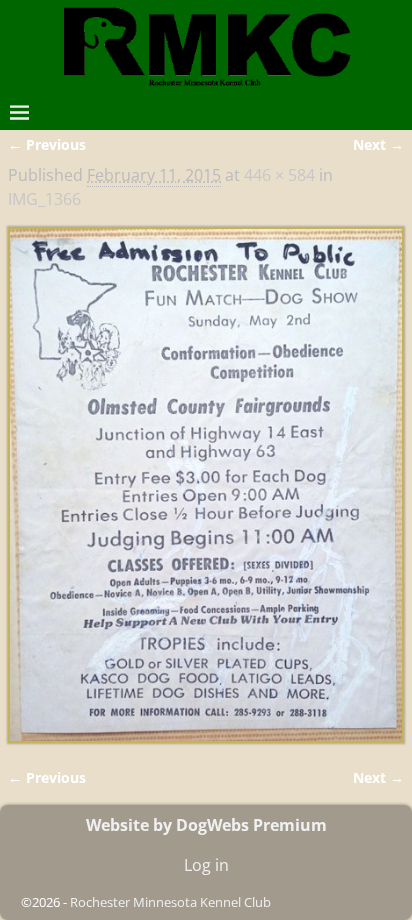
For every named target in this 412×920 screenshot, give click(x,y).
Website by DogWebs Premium (206, 825)
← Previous (47, 144)
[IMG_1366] (206, 485)
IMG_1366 (44, 199)
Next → (378, 144)
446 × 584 (279, 175)
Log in (206, 865)
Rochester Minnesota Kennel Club (170, 902)
